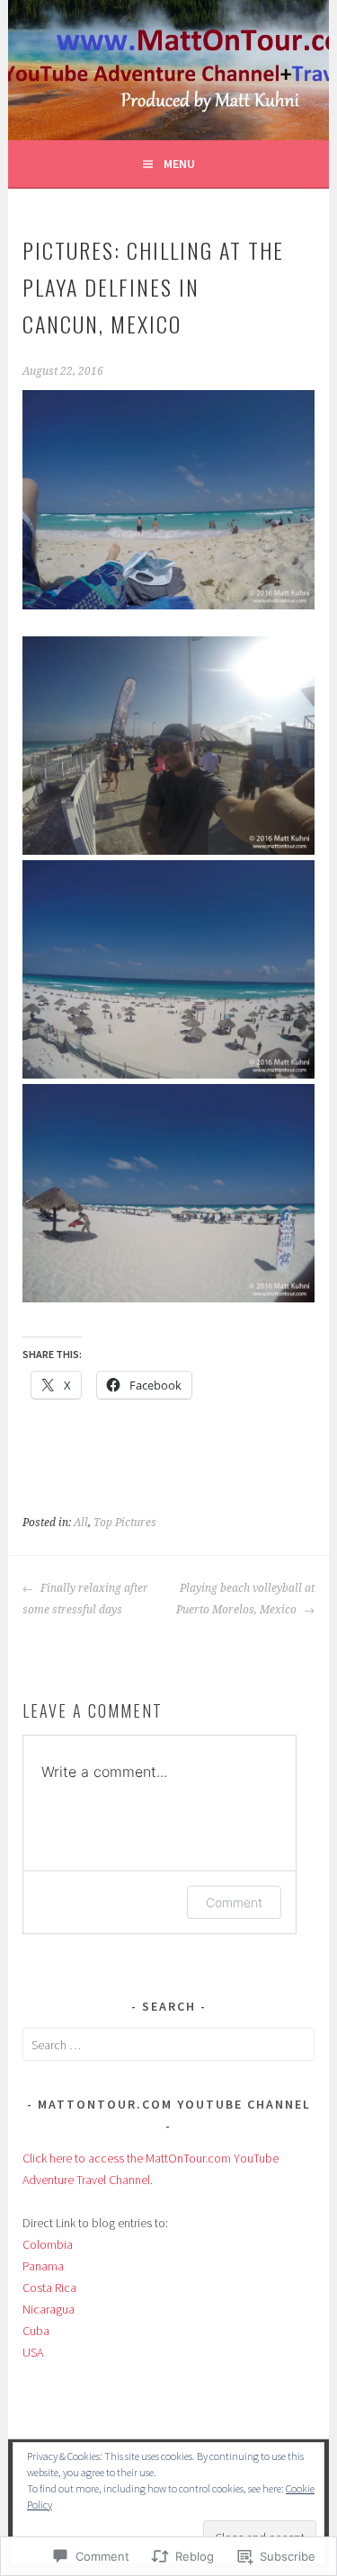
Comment (234, 1902)
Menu (179, 164)
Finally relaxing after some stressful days (85, 1599)
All (81, 1523)
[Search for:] (168, 2045)
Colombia (48, 2244)
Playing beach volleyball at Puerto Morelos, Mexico (245, 1599)
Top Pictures (125, 1523)
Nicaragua (49, 2309)
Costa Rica (49, 2287)
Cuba (36, 2331)
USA (33, 2352)
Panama (43, 2266)
